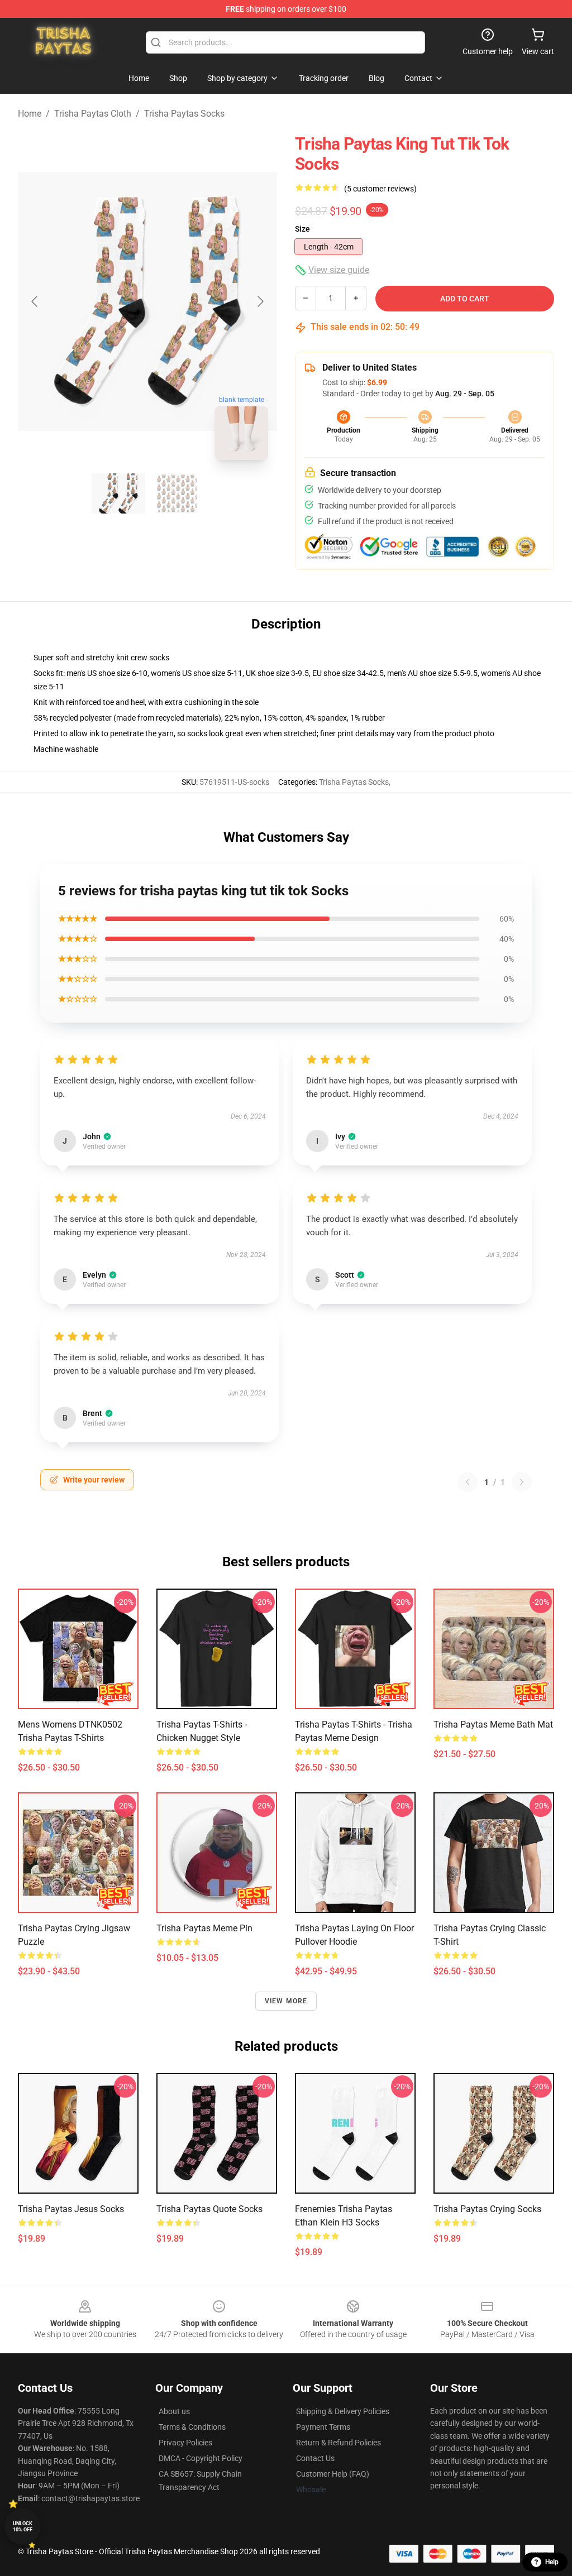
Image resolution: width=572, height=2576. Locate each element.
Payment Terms (323, 2427)
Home (30, 114)
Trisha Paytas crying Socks (487, 2209)
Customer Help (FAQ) (333, 2474)
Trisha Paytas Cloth (93, 114)
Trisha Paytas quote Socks (209, 2209)
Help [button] (552, 2562)
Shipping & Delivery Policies (343, 2411)
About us (174, 2411)
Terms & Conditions (192, 2427)
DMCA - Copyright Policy (201, 2458)
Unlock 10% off (23, 2527)
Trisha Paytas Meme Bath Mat (493, 1724)
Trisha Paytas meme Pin (204, 1928)
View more (286, 2001)
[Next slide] (260, 301)
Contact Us (315, 2458)
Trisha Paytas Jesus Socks (71, 2209)
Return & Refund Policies (339, 2443)
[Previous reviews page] (468, 1482)
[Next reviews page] (522, 1482)
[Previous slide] (35, 301)
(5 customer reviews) (380, 189)
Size (302, 229)
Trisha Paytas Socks (184, 114)
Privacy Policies (185, 2443)
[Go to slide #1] (118, 493)
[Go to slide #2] (177, 493)
